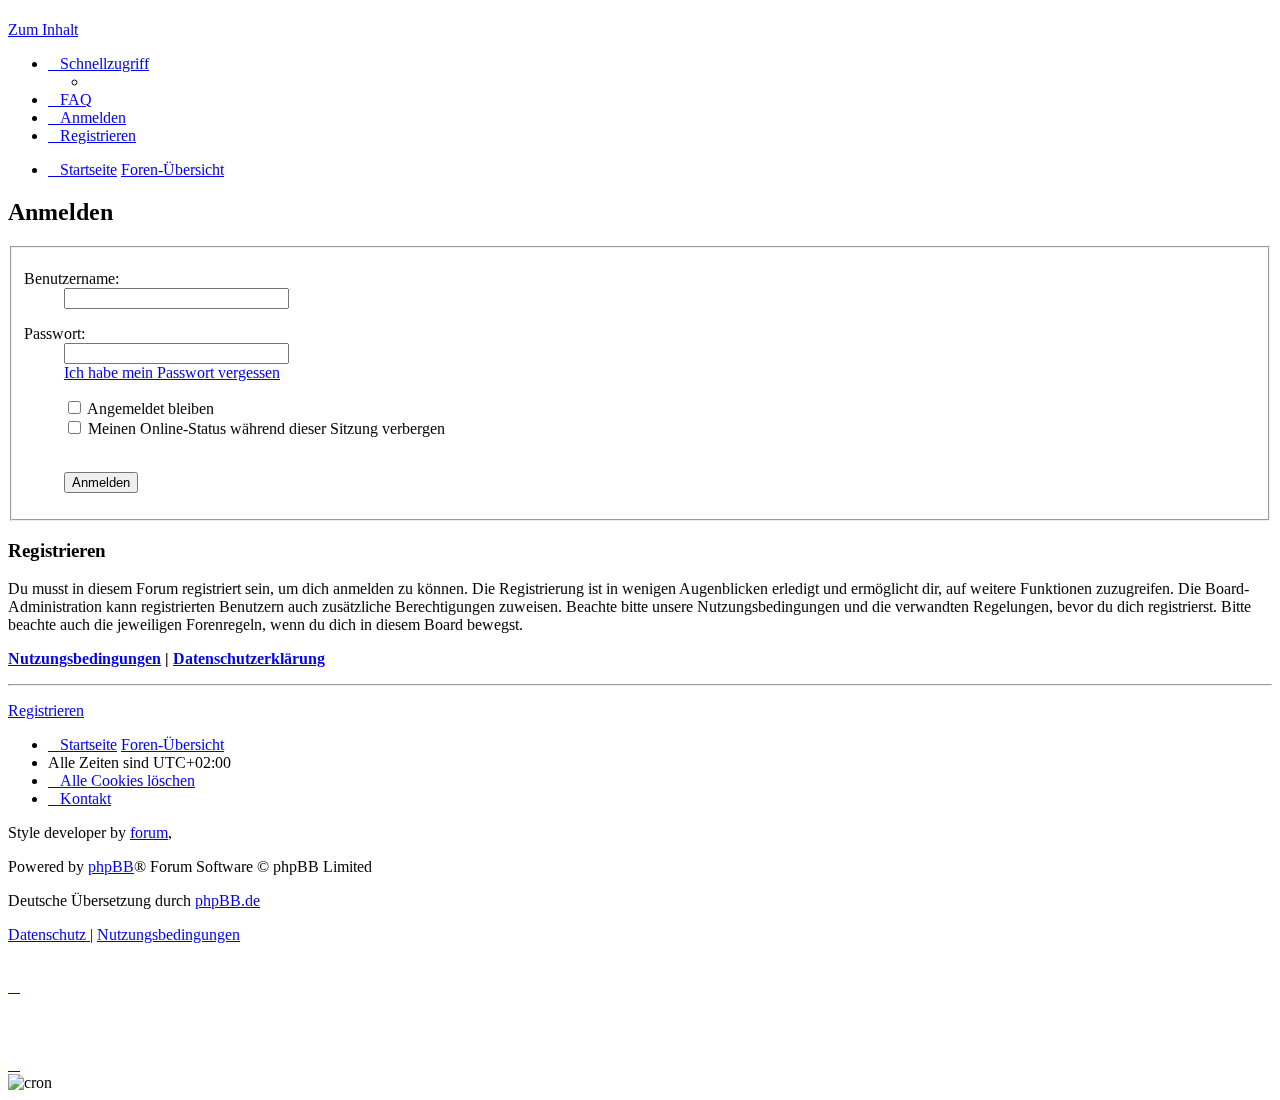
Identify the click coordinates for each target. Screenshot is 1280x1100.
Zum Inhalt (43, 29)
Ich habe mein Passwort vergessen (172, 372)
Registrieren (46, 710)
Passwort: (54, 333)
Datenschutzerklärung (249, 658)
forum (149, 832)
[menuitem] (70, 99)
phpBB (111, 866)
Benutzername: (71, 278)
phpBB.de (227, 900)
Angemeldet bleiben (149, 408)
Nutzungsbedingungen (84, 658)
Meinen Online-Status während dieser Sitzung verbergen (264, 428)
